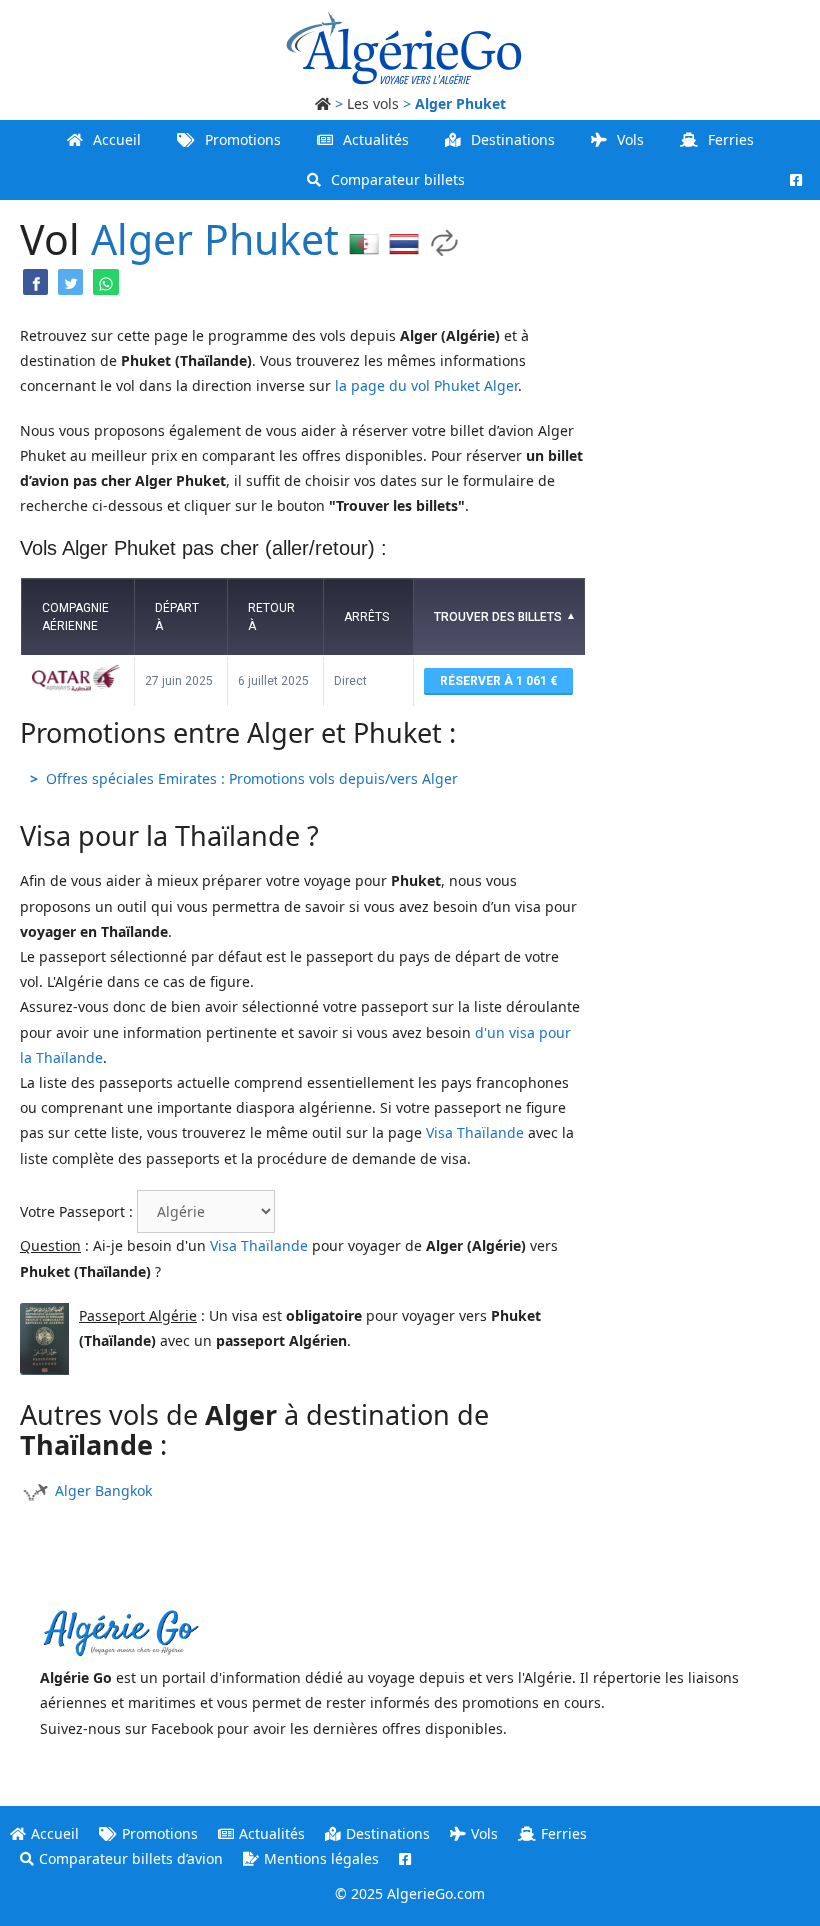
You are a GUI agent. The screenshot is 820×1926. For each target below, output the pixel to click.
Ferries (731, 139)
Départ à (177, 617)
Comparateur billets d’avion (131, 1858)
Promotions (243, 139)
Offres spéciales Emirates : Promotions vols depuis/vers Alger (252, 778)
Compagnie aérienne (75, 617)
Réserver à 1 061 (495, 681)
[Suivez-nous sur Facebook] (405, 1858)
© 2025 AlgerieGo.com (410, 1893)
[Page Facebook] (796, 180)
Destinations (513, 139)
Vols (630, 139)
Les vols (373, 103)
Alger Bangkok (103, 1490)
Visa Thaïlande (475, 1132)
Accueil (117, 139)
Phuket (271, 239)
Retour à (271, 617)
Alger (142, 239)
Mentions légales (321, 1858)
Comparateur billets (398, 179)
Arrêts (366, 617)
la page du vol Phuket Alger (426, 385)
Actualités (376, 139)
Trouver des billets (498, 617)
